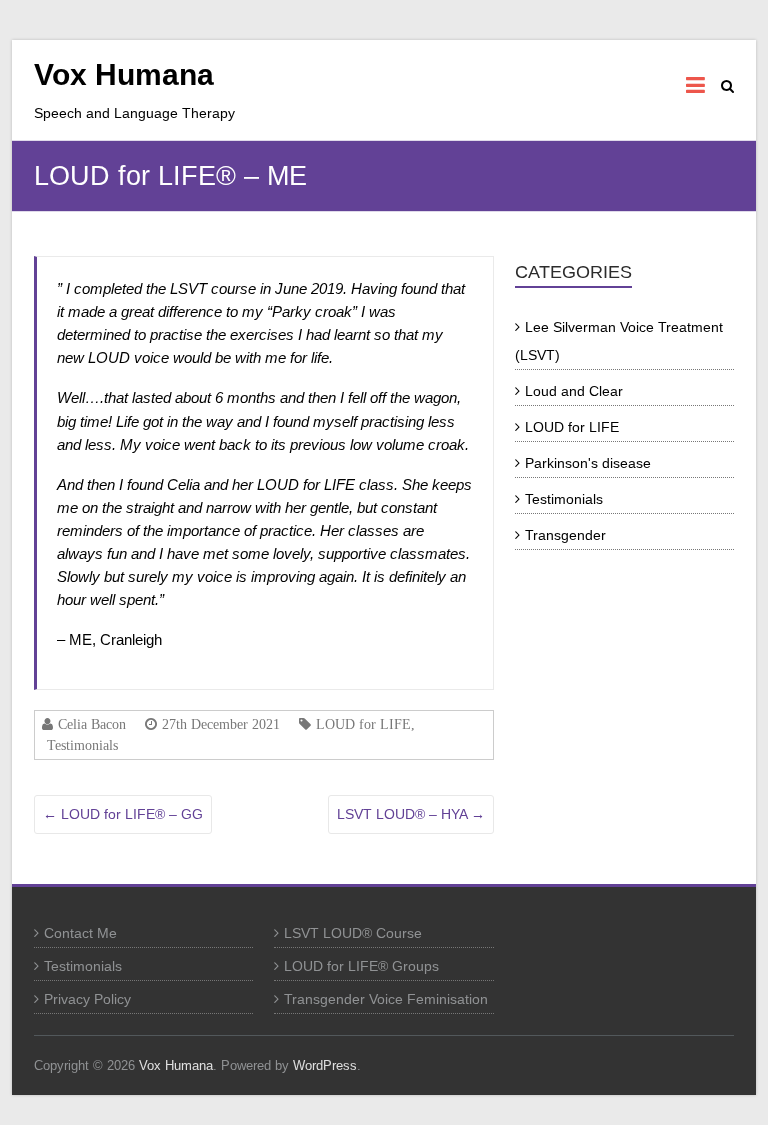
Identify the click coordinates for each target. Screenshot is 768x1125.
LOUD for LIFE (363, 724)
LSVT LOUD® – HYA (411, 814)
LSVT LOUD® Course (353, 933)
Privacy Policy (87, 999)
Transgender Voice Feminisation (386, 999)
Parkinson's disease (588, 463)
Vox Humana (124, 74)
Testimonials (82, 745)
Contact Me (80, 933)
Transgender (565, 535)
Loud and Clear (574, 391)
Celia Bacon (92, 724)
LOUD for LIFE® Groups (361, 966)
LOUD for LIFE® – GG (123, 814)
